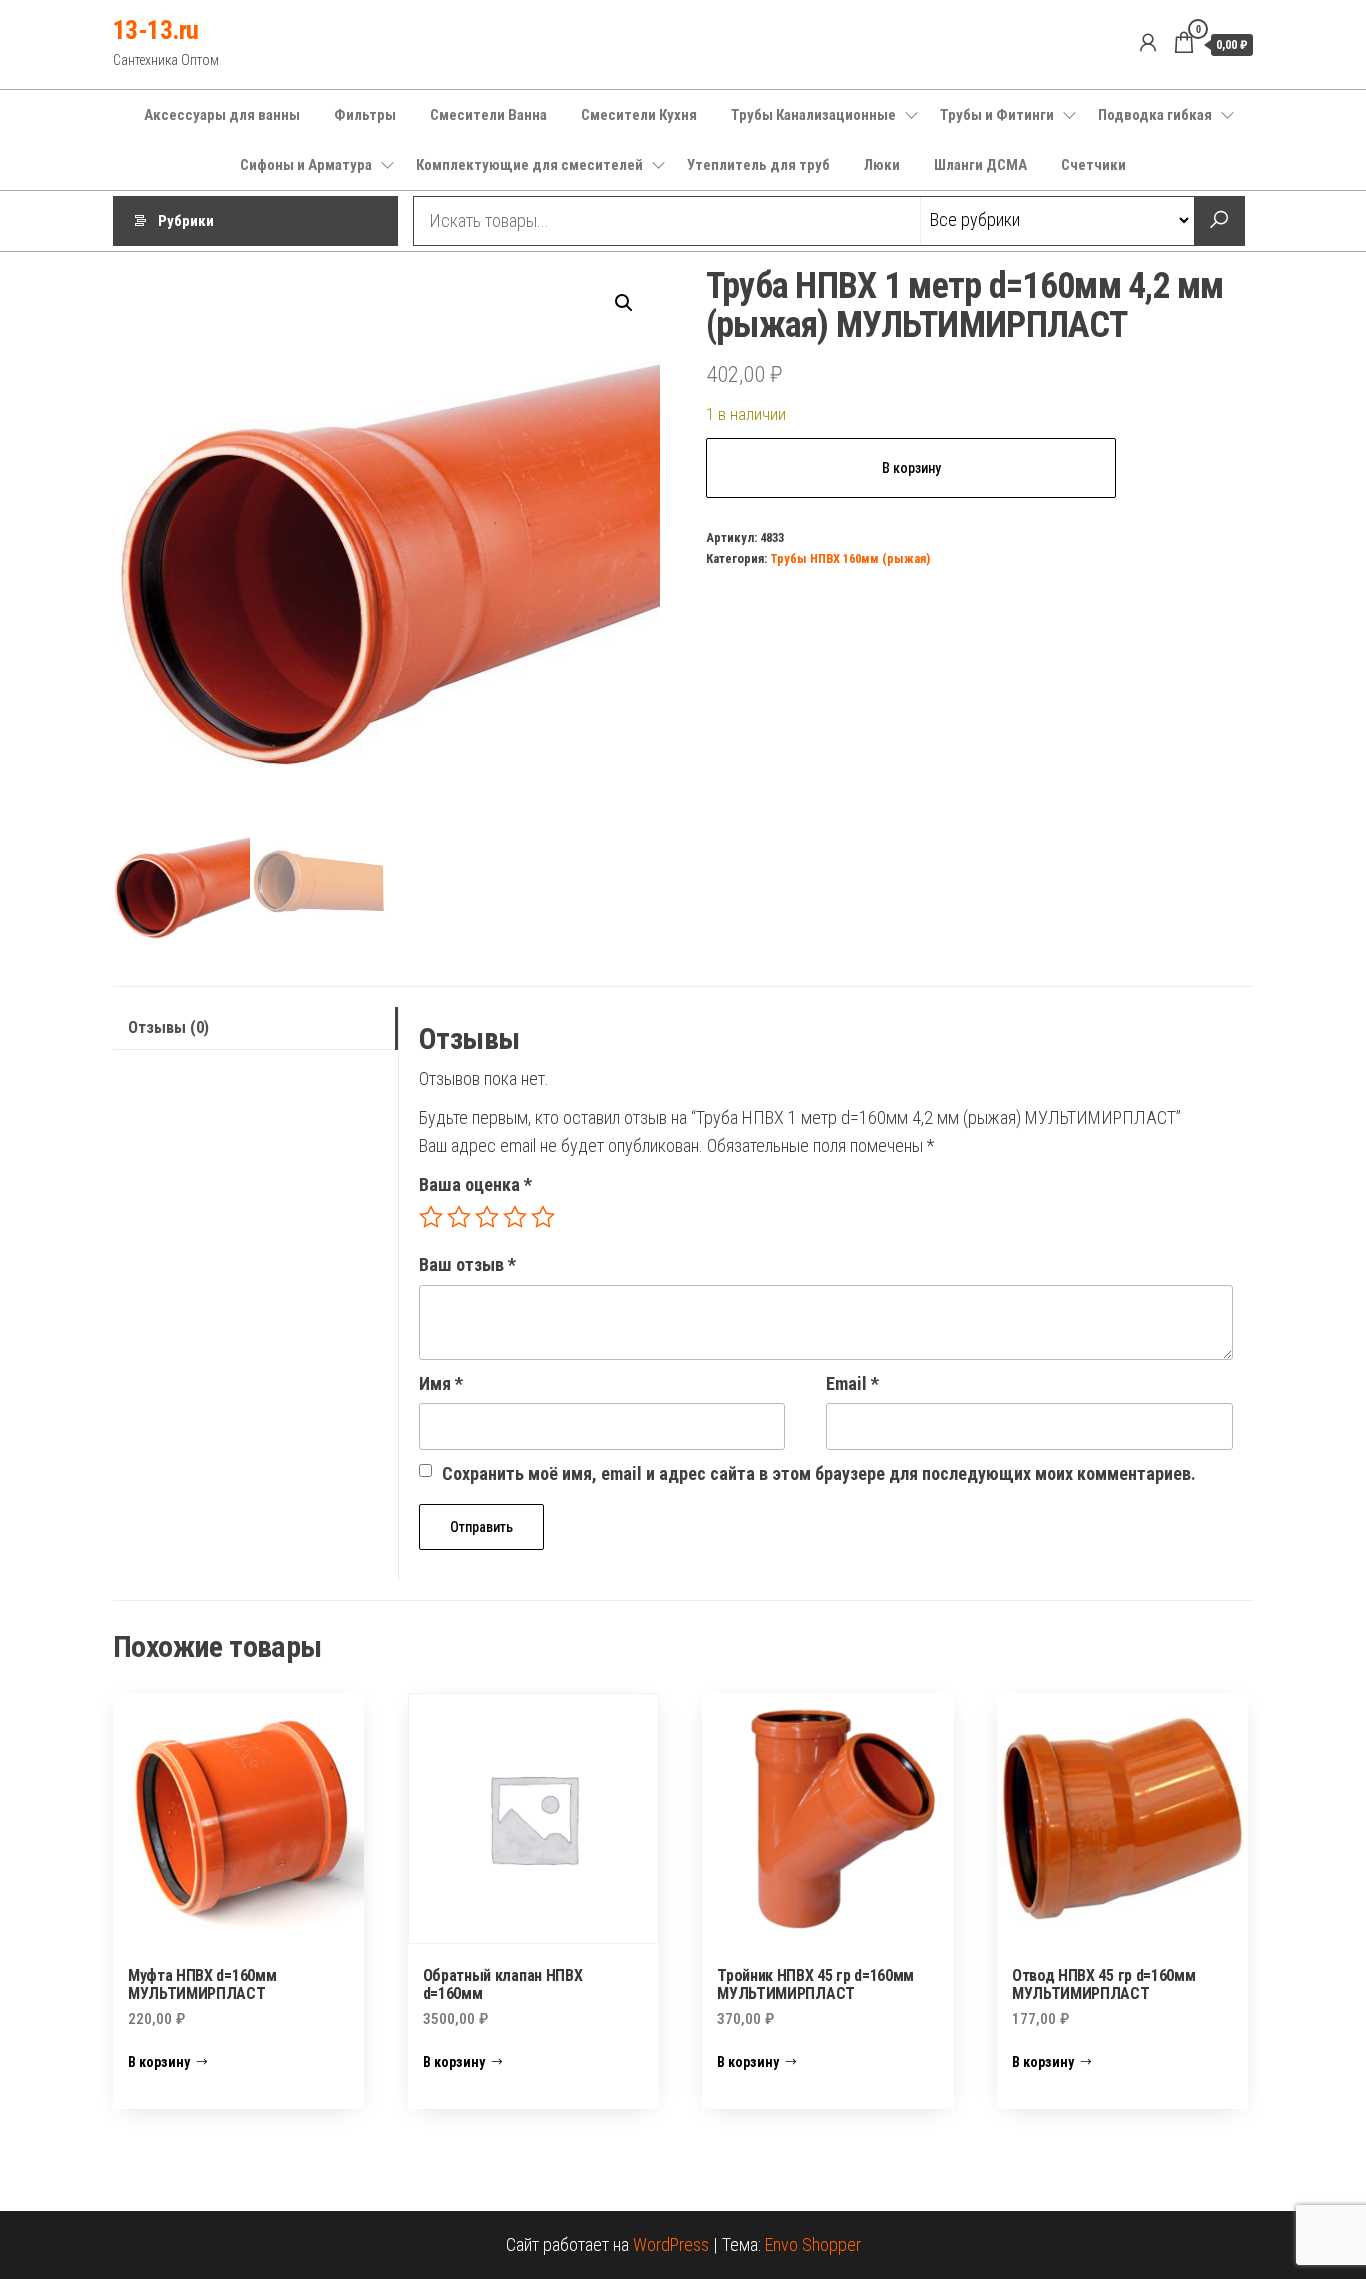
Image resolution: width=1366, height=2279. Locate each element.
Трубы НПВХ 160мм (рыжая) (850, 558)
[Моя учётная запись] (1148, 43)
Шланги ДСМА (980, 165)
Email (852, 1383)
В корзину (911, 468)
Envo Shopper (813, 2244)
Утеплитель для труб (758, 165)
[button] (624, 303)
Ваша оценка (475, 1184)
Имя (441, 1383)
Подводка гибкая (1155, 115)
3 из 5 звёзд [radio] (487, 1217)
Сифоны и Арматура (306, 165)
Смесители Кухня (639, 115)
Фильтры (365, 115)
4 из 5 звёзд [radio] (515, 1217)
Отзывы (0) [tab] (168, 1027)
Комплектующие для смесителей (529, 165)
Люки (882, 165)
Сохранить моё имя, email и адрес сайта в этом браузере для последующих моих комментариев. (819, 1473)
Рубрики (186, 221)
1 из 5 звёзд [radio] (431, 1217)
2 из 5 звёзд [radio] (459, 1217)
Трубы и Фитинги (997, 115)
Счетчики (1093, 165)
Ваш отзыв (467, 1264)
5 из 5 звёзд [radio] (543, 1217)
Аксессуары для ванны (222, 115)
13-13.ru (156, 30)
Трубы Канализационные (813, 115)
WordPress (671, 2244)
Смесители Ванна (488, 115)
